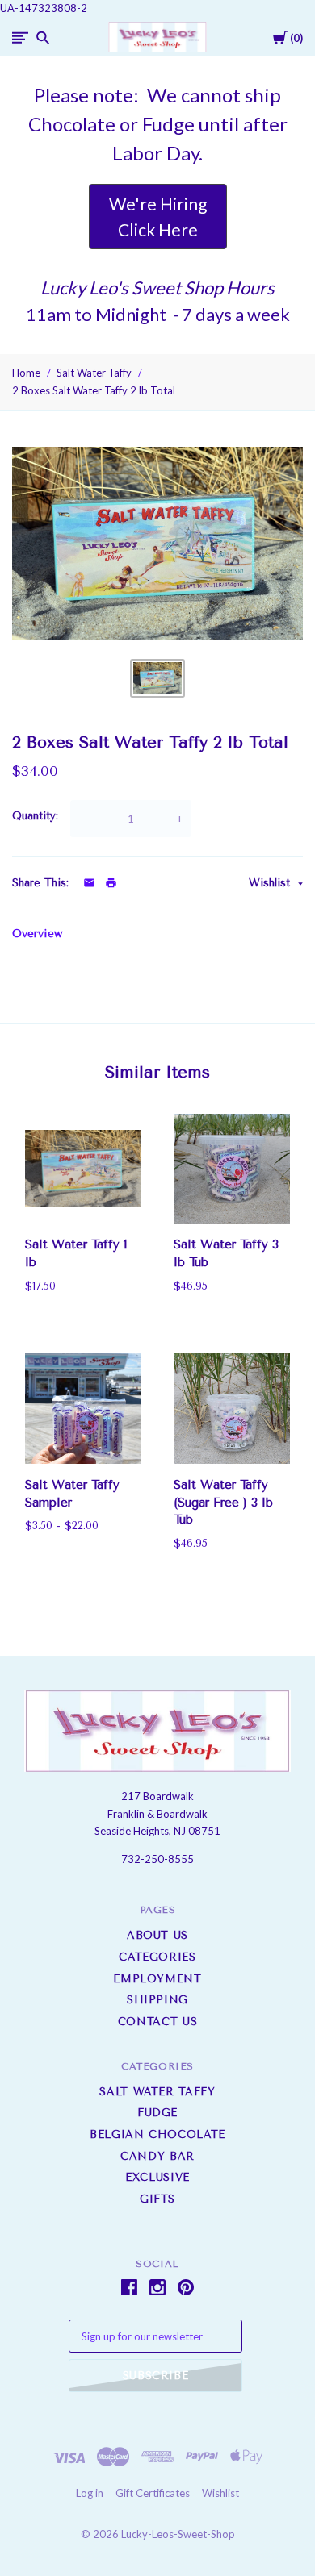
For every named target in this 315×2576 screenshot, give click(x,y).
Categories (157, 1957)
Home (26, 373)
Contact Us (158, 2022)
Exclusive (157, 2177)
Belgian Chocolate (157, 2134)
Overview (37, 934)
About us (157, 1935)
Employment (157, 1979)
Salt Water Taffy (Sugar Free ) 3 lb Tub (223, 1503)
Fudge (157, 2113)
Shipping (157, 2000)
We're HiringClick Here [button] (158, 217)
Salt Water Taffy (94, 373)
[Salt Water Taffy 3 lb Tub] (232, 1169)
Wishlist (271, 883)
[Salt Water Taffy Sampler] (83, 1409)
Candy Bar (157, 2156)
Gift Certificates (153, 2493)
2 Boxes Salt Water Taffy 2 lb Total (94, 390)
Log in (90, 2493)
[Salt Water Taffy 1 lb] (83, 1169)
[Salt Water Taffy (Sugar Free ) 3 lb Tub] (232, 1409)
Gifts (157, 2199)
